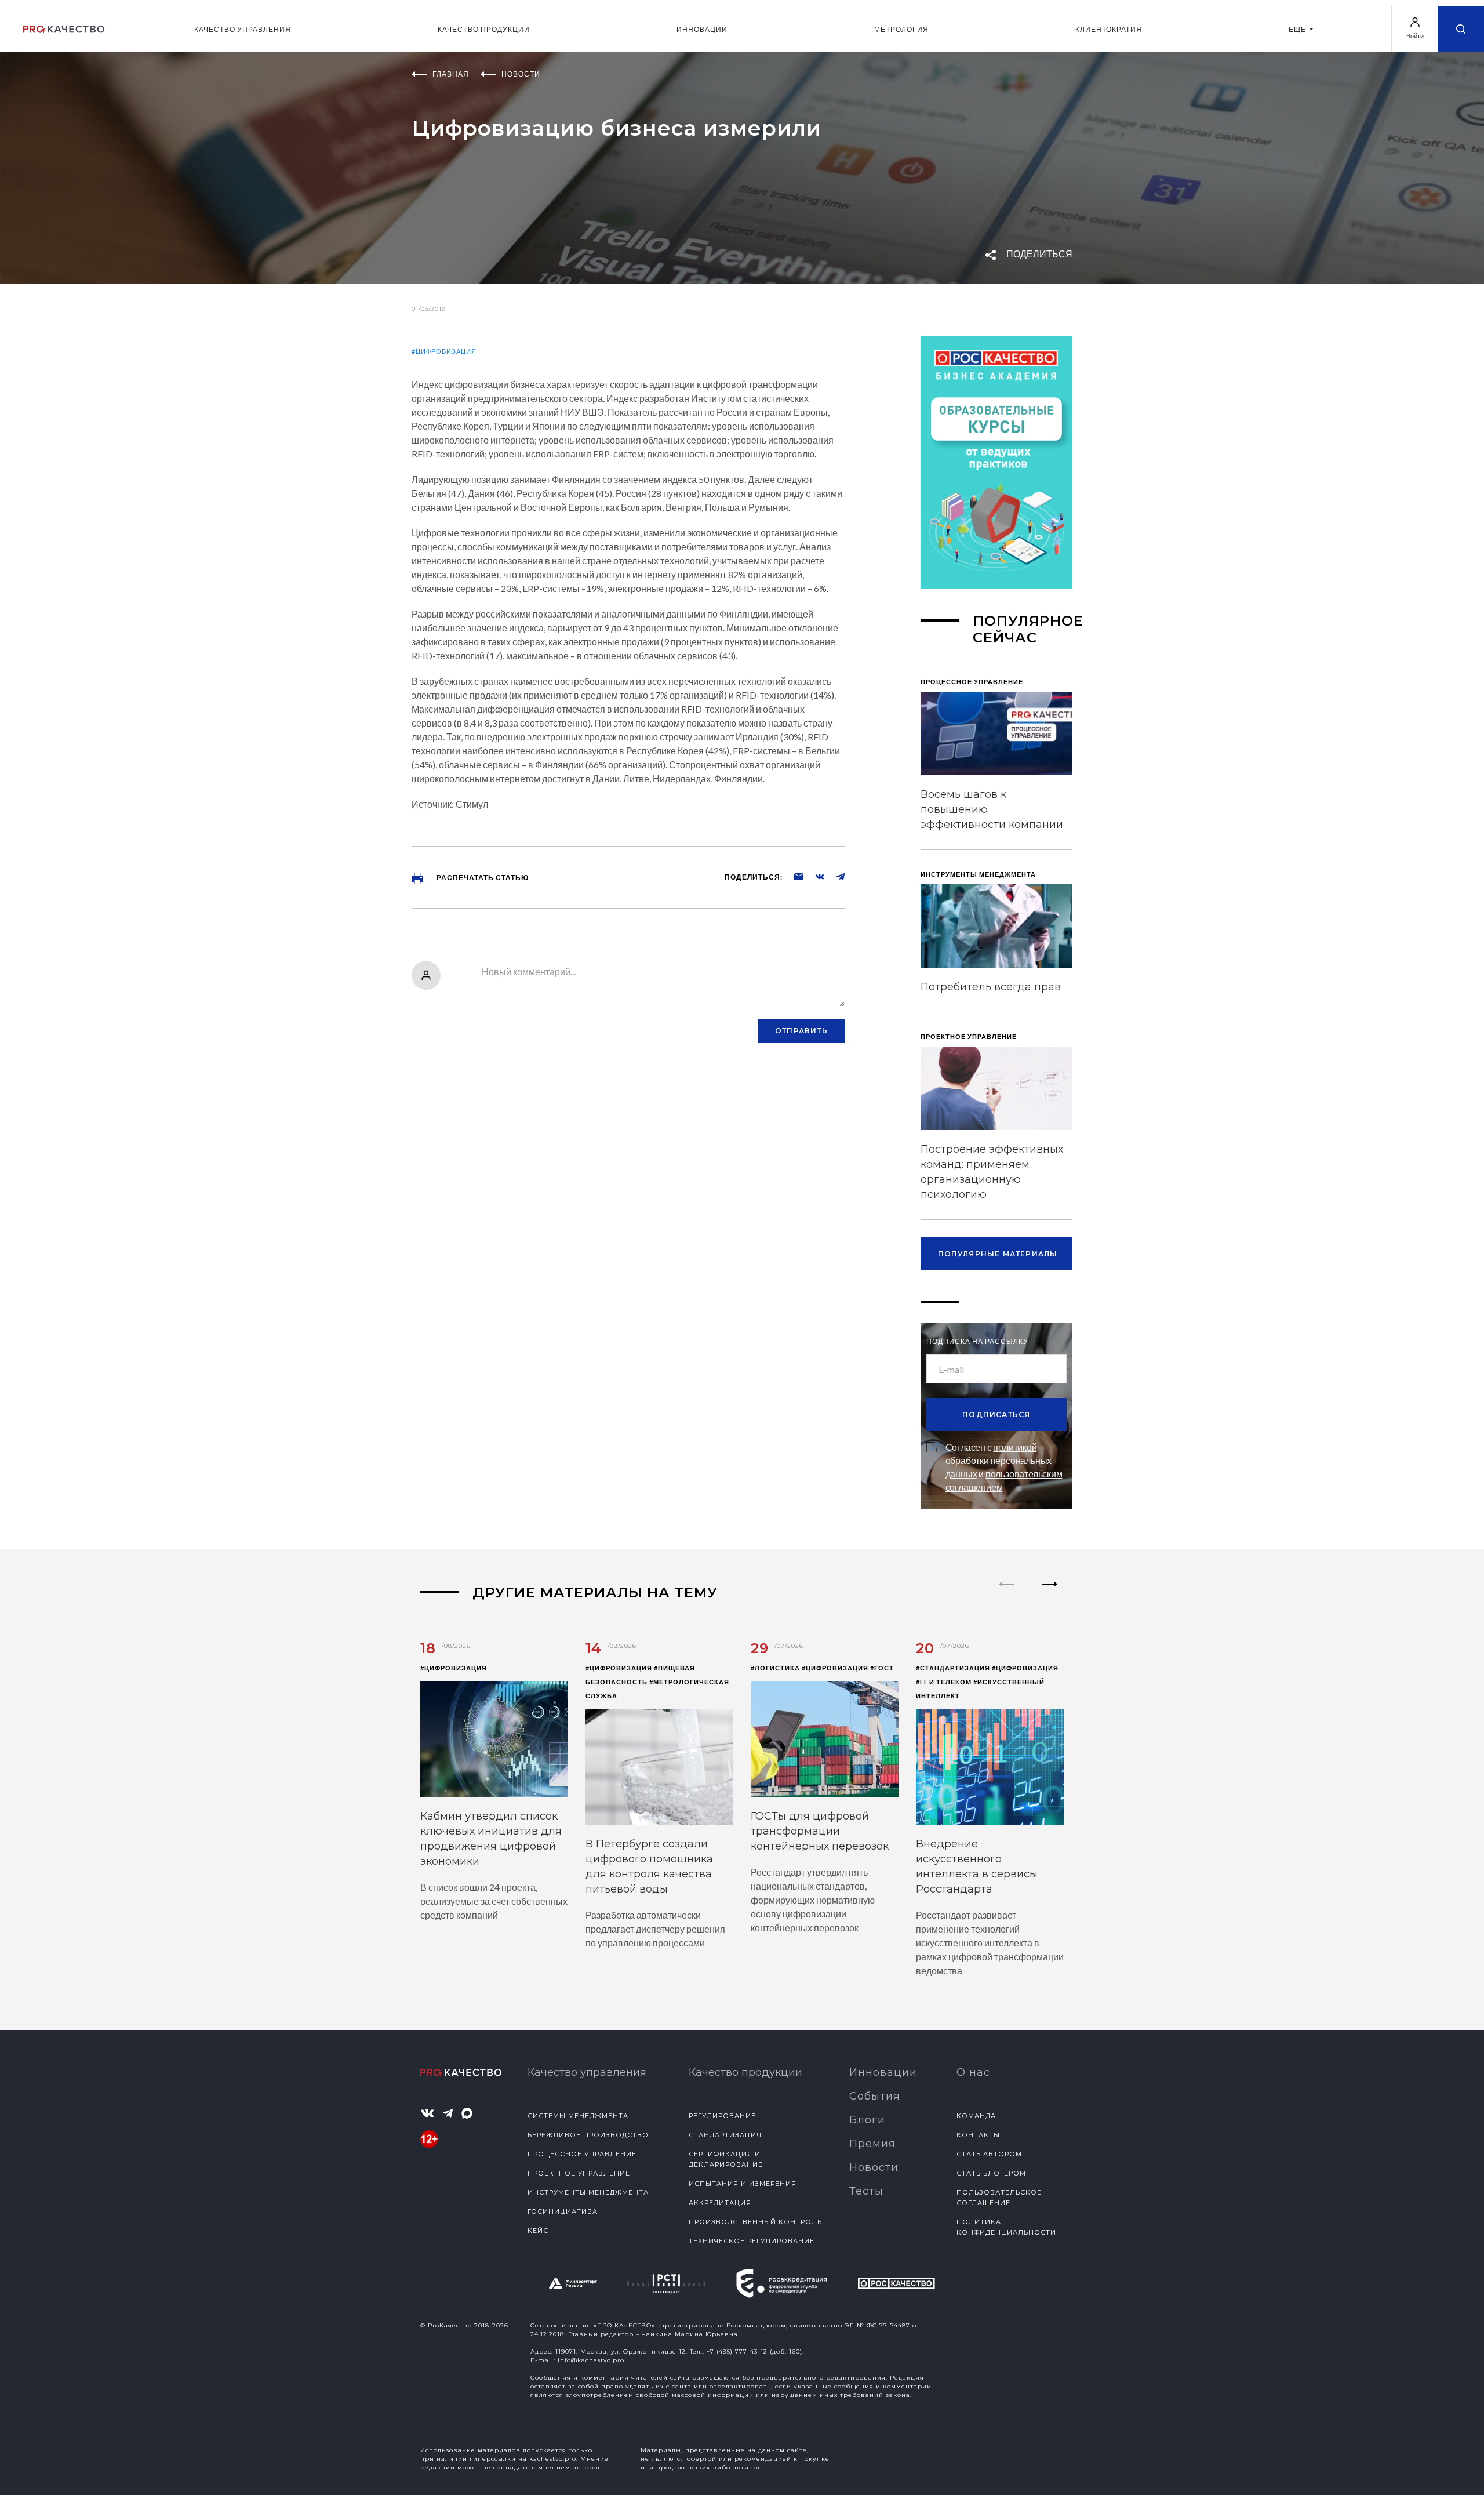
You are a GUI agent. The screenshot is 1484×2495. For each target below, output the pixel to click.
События (875, 2096)
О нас (973, 2072)
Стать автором (989, 2154)
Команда (976, 2116)
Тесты (866, 2191)
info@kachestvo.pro (591, 2360)
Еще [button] (1298, 29)
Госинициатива (563, 2211)
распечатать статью (482, 878)
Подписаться (996, 1414)
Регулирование (722, 2116)
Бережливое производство (588, 2135)
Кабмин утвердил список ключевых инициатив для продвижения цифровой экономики (491, 1839)
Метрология (901, 29)
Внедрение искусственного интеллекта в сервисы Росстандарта (977, 1866)
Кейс (538, 2231)
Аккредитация (720, 2203)
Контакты (978, 2135)
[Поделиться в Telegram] (835, 876)
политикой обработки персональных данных (999, 1460)
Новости (874, 2167)
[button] (1050, 1594)
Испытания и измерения (743, 2184)
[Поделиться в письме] (793, 876)
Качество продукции (484, 29)
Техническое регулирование (752, 2241)
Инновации (702, 29)
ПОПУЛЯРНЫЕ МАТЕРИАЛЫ (998, 1254)
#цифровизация (444, 351)
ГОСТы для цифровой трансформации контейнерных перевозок (820, 1831)
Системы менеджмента (578, 2116)
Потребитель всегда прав (991, 987)
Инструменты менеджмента (588, 2192)
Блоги (867, 2120)
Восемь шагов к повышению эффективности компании (992, 809)
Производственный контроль (755, 2222)
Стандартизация (725, 2135)
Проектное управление (579, 2173)
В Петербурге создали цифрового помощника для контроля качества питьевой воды (649, 1866)
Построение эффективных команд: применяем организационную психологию (992, 1172)
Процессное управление (582, 2154)
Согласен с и (1004, 1467)
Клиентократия (1109, 29)
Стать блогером (991, 2173)
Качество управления (243, 29)
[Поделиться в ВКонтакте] (814, 876)
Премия (872, 2144)
